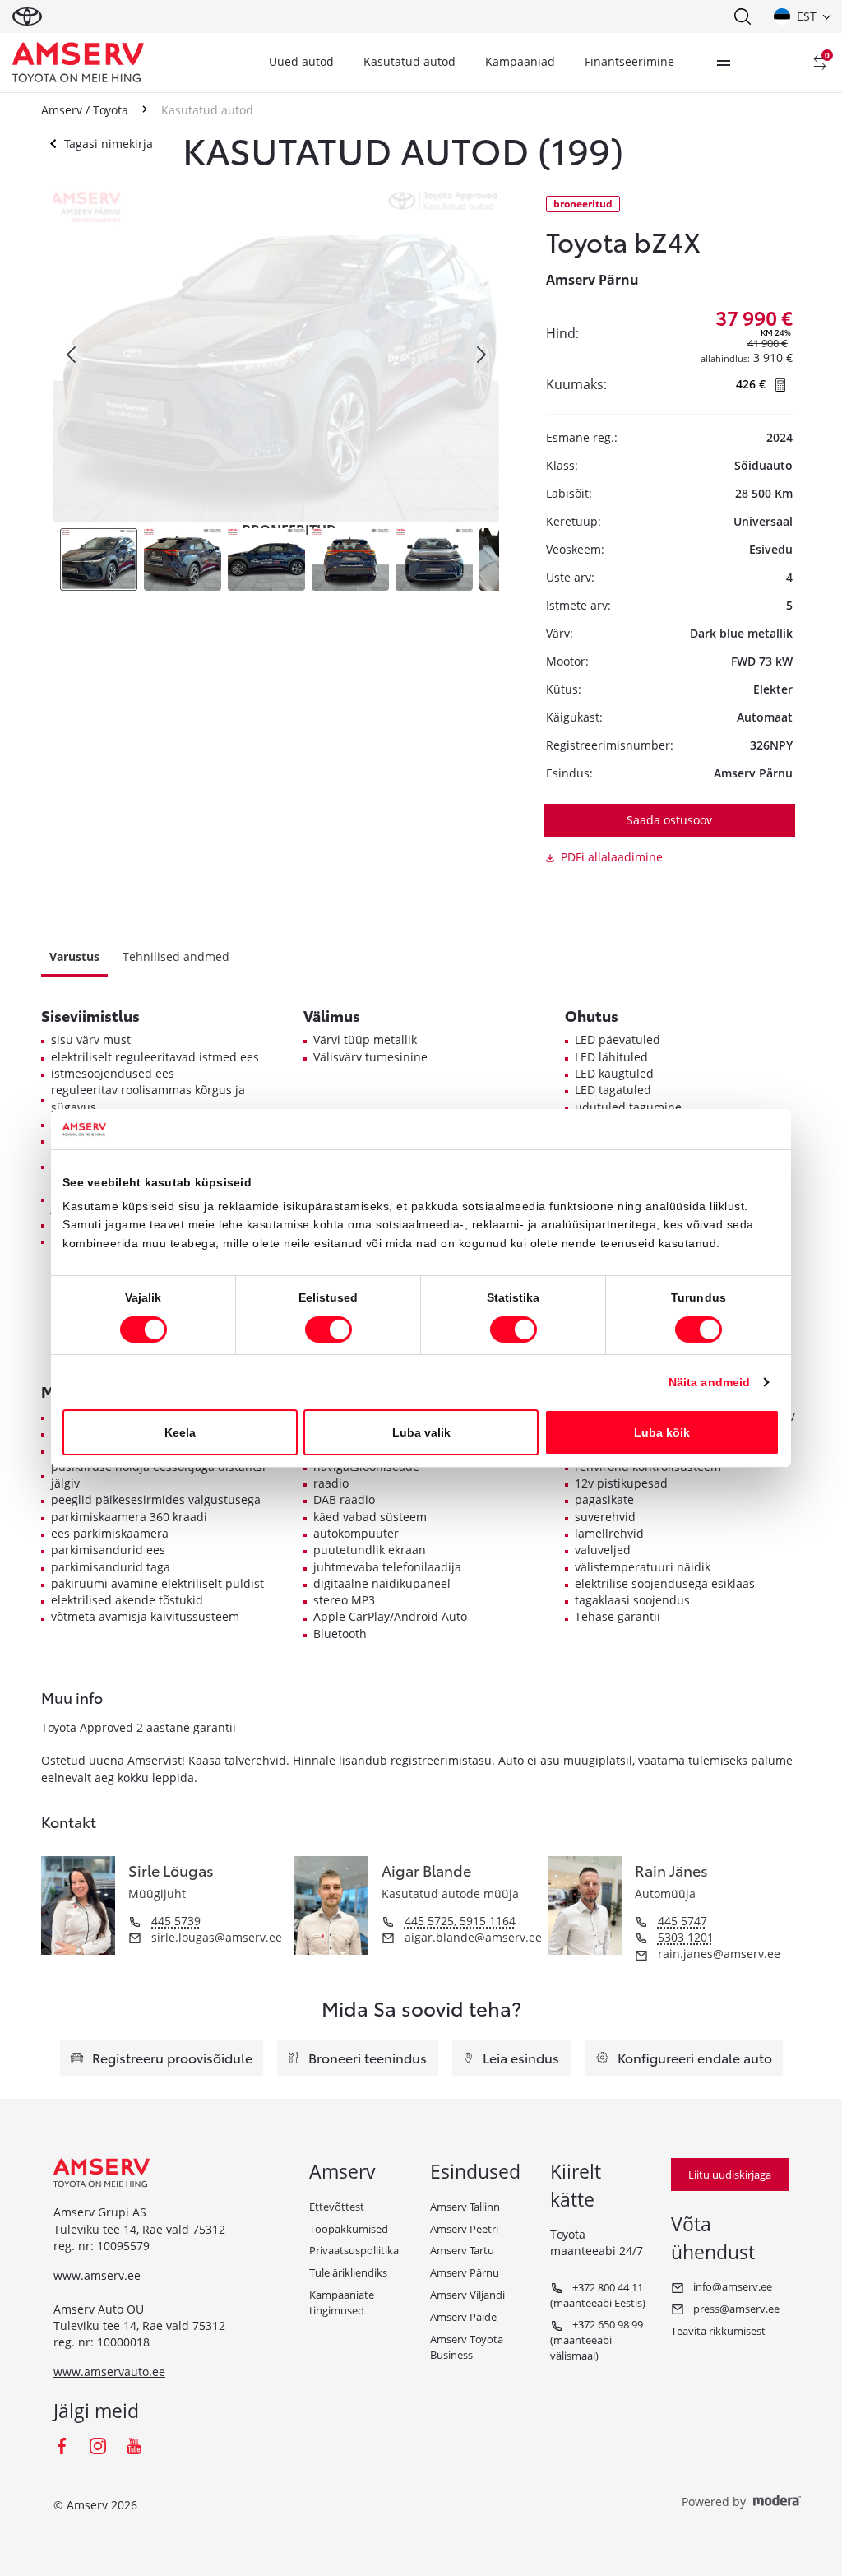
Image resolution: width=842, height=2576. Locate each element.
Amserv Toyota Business (467, 2347)
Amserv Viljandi (467, 2295)
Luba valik (421, 1432)
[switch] (328, 1330)
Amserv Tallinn (465, 2207)
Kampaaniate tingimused (342, 2302)
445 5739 (176, 1921)
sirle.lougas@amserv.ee (215, 1937)
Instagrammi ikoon (98, 2446)
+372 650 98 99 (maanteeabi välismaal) (597, 2340)
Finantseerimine (629, 61)
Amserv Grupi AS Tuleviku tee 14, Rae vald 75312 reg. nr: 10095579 (139, 2229)
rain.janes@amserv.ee (717, 1954)
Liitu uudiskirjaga (730, 2175)
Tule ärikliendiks (348, 2272)
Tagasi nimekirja (109, 144)
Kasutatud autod (409, 61)
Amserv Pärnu (465, 2272)
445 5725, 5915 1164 (460, 1921)
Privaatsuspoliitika (354, 2250)
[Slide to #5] (434, 559)
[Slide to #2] (183, 559)
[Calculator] (781, 384)
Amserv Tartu (462, 2250)
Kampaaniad (520, 61)
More (724, 63)
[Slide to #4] (350, 559)
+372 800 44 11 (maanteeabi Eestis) (598, 2295)
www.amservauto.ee (109, 2372)
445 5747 (682, 1921)
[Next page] (480, 355)
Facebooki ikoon (62, 2446)
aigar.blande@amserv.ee (472, 1937)
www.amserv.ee (97, 2275)
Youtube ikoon (134, 2446)
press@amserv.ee (735, 2309)
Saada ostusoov (669, 820)
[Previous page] (72, 355)
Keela (180, 1432)
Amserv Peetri (464, 2229)
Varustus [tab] (74, 956)
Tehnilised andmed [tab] (176, 956)
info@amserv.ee (731, 2286)
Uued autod (301, 61)
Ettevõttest (337, 2207)
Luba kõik (662, 1432)
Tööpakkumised (349, 2229)
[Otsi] (742, 16)
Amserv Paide (463, 2317)
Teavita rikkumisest (718, 2331)
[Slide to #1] (99, 559)
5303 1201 (686, 1937)
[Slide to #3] (266, 559)
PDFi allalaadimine (612, 857)
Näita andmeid (709, 1382)
